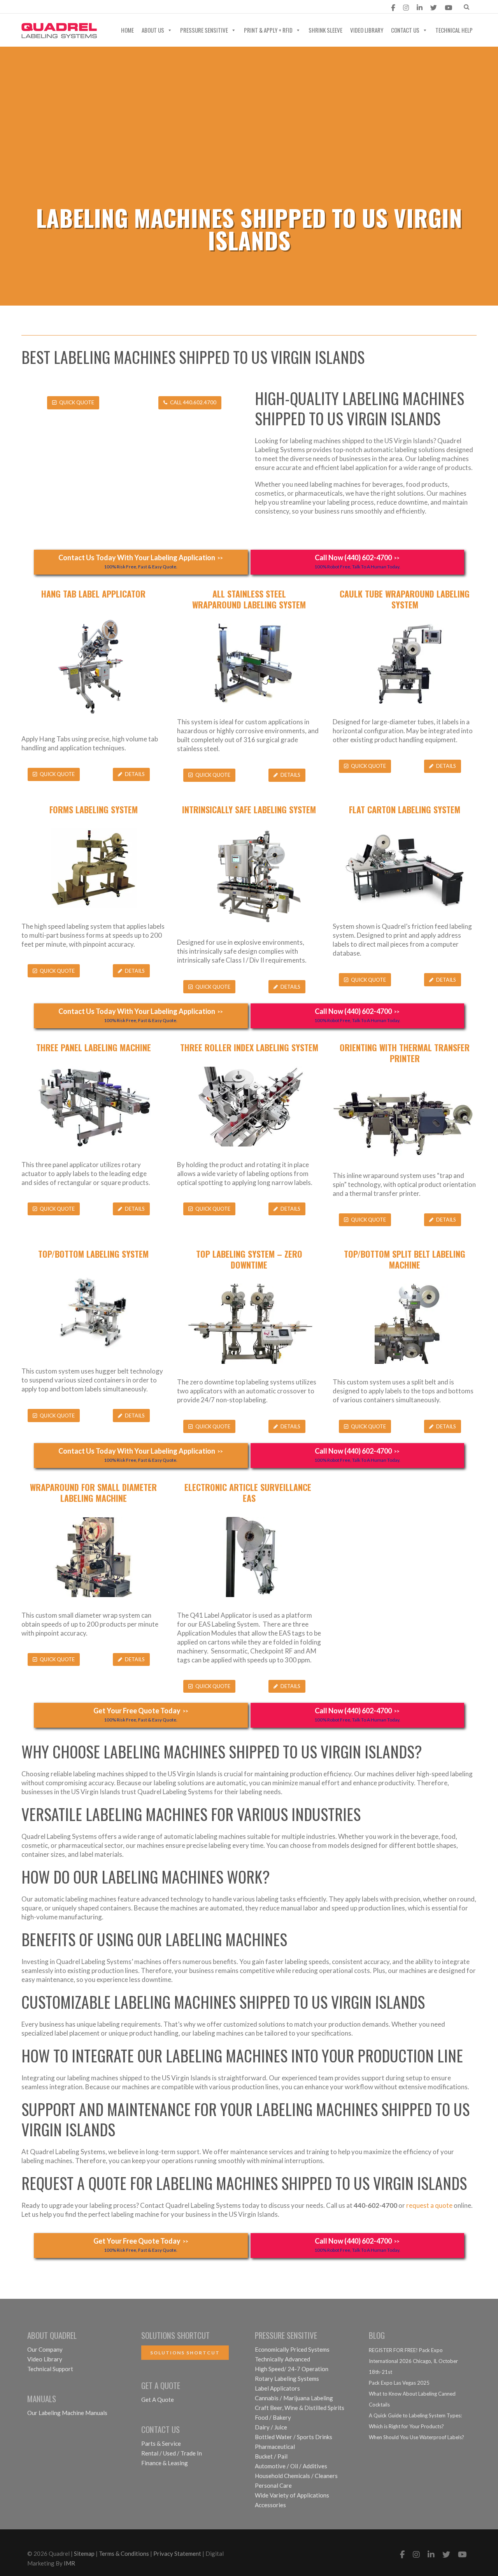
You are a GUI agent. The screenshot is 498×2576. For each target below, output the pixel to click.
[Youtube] (448, 8)
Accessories (270, 2505)
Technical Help (454, 30)
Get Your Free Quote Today (141, 1714)
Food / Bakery (273, 2417)
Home (127, 30)
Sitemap (84, 2553)
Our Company (45, 2349)
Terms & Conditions (124, 2553)
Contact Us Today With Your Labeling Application (141, 561)
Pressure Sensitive (204, 30)
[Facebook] (393, 8)
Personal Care (273, 2485)
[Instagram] (406, 8)
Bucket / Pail (271, 2456)
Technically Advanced (282, 2359)
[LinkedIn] (420, 8)
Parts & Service (161, 2443)
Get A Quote (158, 2399)
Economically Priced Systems (292, 2349)
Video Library (367, 30)
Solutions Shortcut (185, 2353)
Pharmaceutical (275, 2447)
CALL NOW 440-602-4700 (161, 8)
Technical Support (50, 2369)
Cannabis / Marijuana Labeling (294, 2398)
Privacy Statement (177, 2553)
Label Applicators (277, 2388)
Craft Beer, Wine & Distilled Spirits (300, 2408)
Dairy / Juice (271, 2427)
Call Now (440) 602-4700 (357, 561)
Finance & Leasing (165, 2463)
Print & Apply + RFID (268, 30)
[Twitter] (434, 8)
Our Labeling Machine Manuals (67, 2413)
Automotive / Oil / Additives (291, 2466)
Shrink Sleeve (325, 30)
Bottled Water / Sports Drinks (294, 2437)
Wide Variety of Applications (292, 2495)
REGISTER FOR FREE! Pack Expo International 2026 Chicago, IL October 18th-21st (413, 2361)
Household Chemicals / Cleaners (296, 2476)
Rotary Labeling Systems (287, 2379)
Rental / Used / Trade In (172, 2453)
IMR (69, 2563)
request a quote (429, 2205)
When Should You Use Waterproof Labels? (416, 2437)
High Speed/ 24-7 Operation (292, 2369)
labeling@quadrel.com (65, 8)
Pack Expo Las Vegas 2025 (399, 2383)
